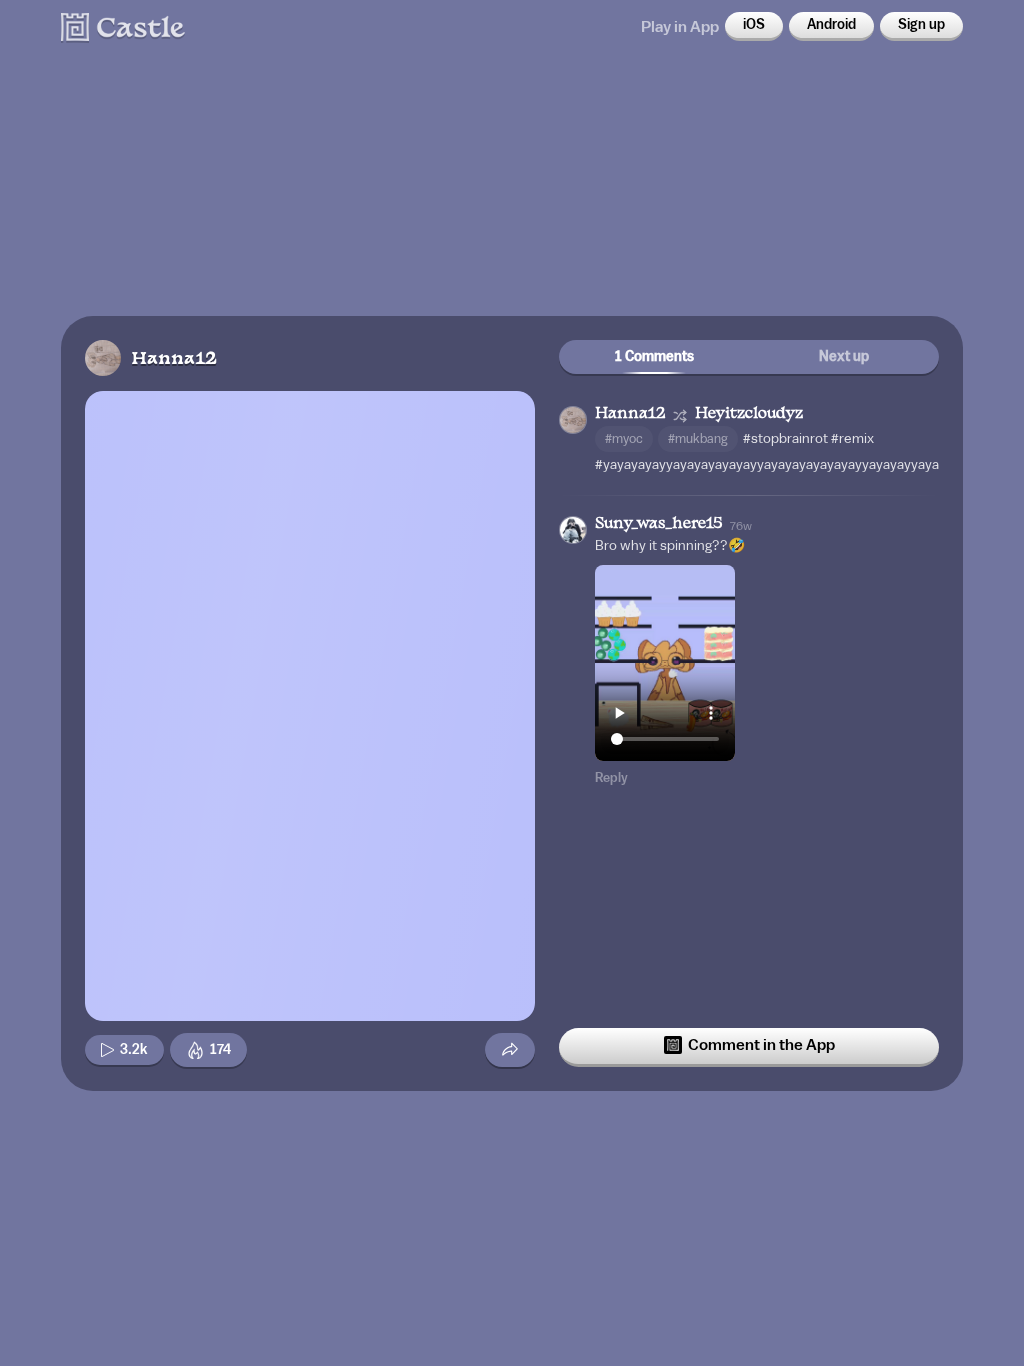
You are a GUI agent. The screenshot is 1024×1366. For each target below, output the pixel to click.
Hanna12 (174, 359)
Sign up (921, 25)
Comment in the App (761, 1045)
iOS (754, 25)
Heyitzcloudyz (749, 414)
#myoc (624, 438)
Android (831, 25)
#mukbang (698, 438)
